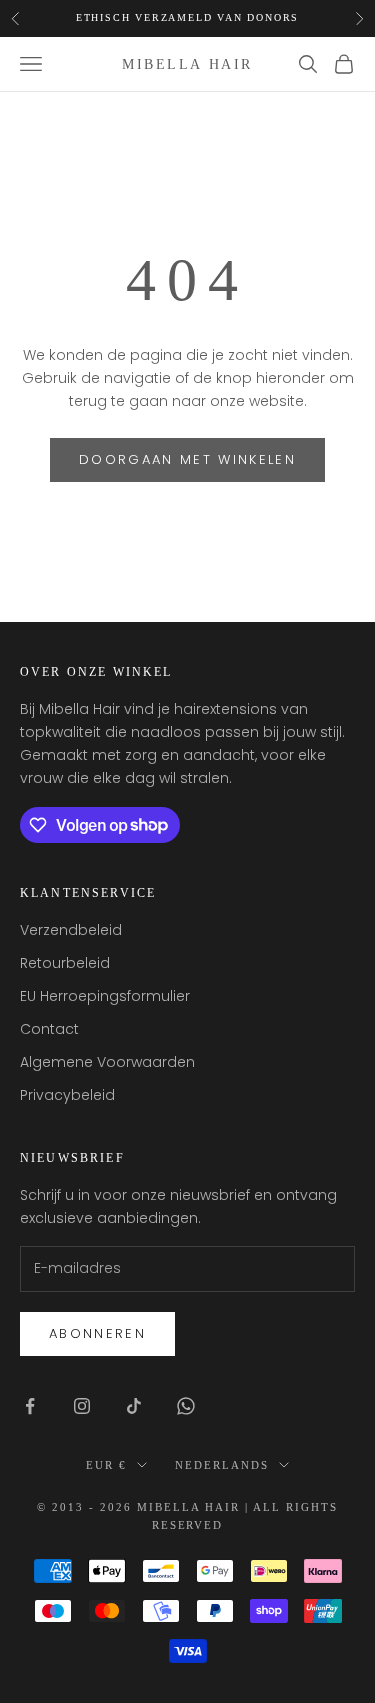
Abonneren (97, 1333)
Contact (49, 1029)
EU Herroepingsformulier (105, 996)
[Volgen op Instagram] (82, 1406)
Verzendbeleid (71, 930)
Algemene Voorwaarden (107, 1062)
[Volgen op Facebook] (30, 1406)
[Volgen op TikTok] (134, 1406)
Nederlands (222, 1465)
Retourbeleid (65, 963)
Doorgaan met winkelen (187, 459)
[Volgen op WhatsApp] (186, 1406)
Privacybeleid (67, 1095)
